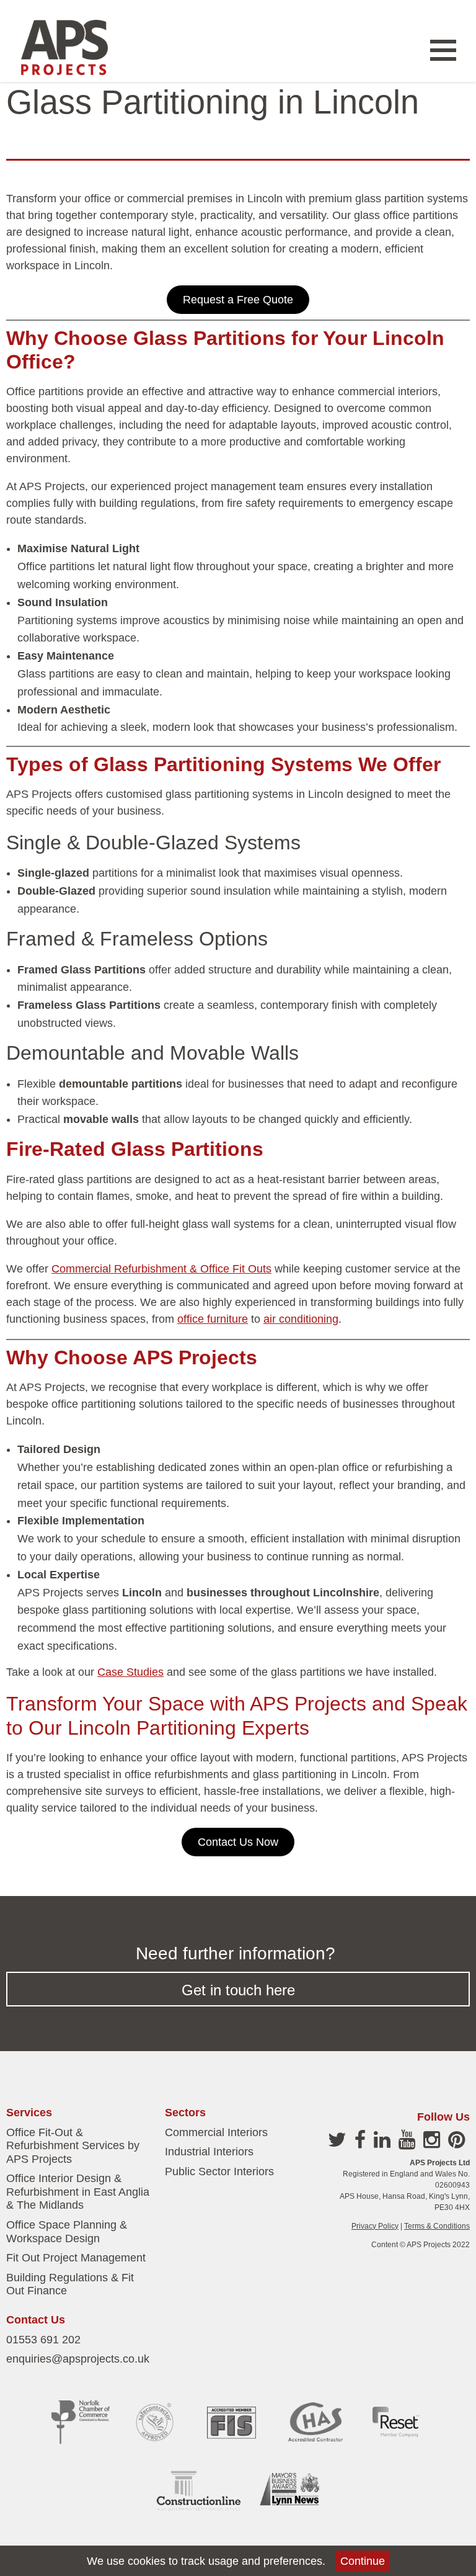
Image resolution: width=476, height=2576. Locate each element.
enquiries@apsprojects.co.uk (78, 2359)
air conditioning (301, 1319)
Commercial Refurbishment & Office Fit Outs (161, 1269)
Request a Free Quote (238, 300)
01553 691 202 (43, 2340)
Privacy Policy (375, 2226)
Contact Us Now (238, 1842)
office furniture (213, 1319)
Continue (363, 2561)
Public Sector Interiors (219, 2171)
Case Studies (130, 1672)
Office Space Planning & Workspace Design (67, 2232)
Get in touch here (238, 1990)
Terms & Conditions (437, 2226)
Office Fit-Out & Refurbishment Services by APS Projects (73, 2146)
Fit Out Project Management (76, 2258)
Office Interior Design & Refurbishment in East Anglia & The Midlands (78, 2192)
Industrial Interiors (209, 2152)
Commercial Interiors (216, 2132)
